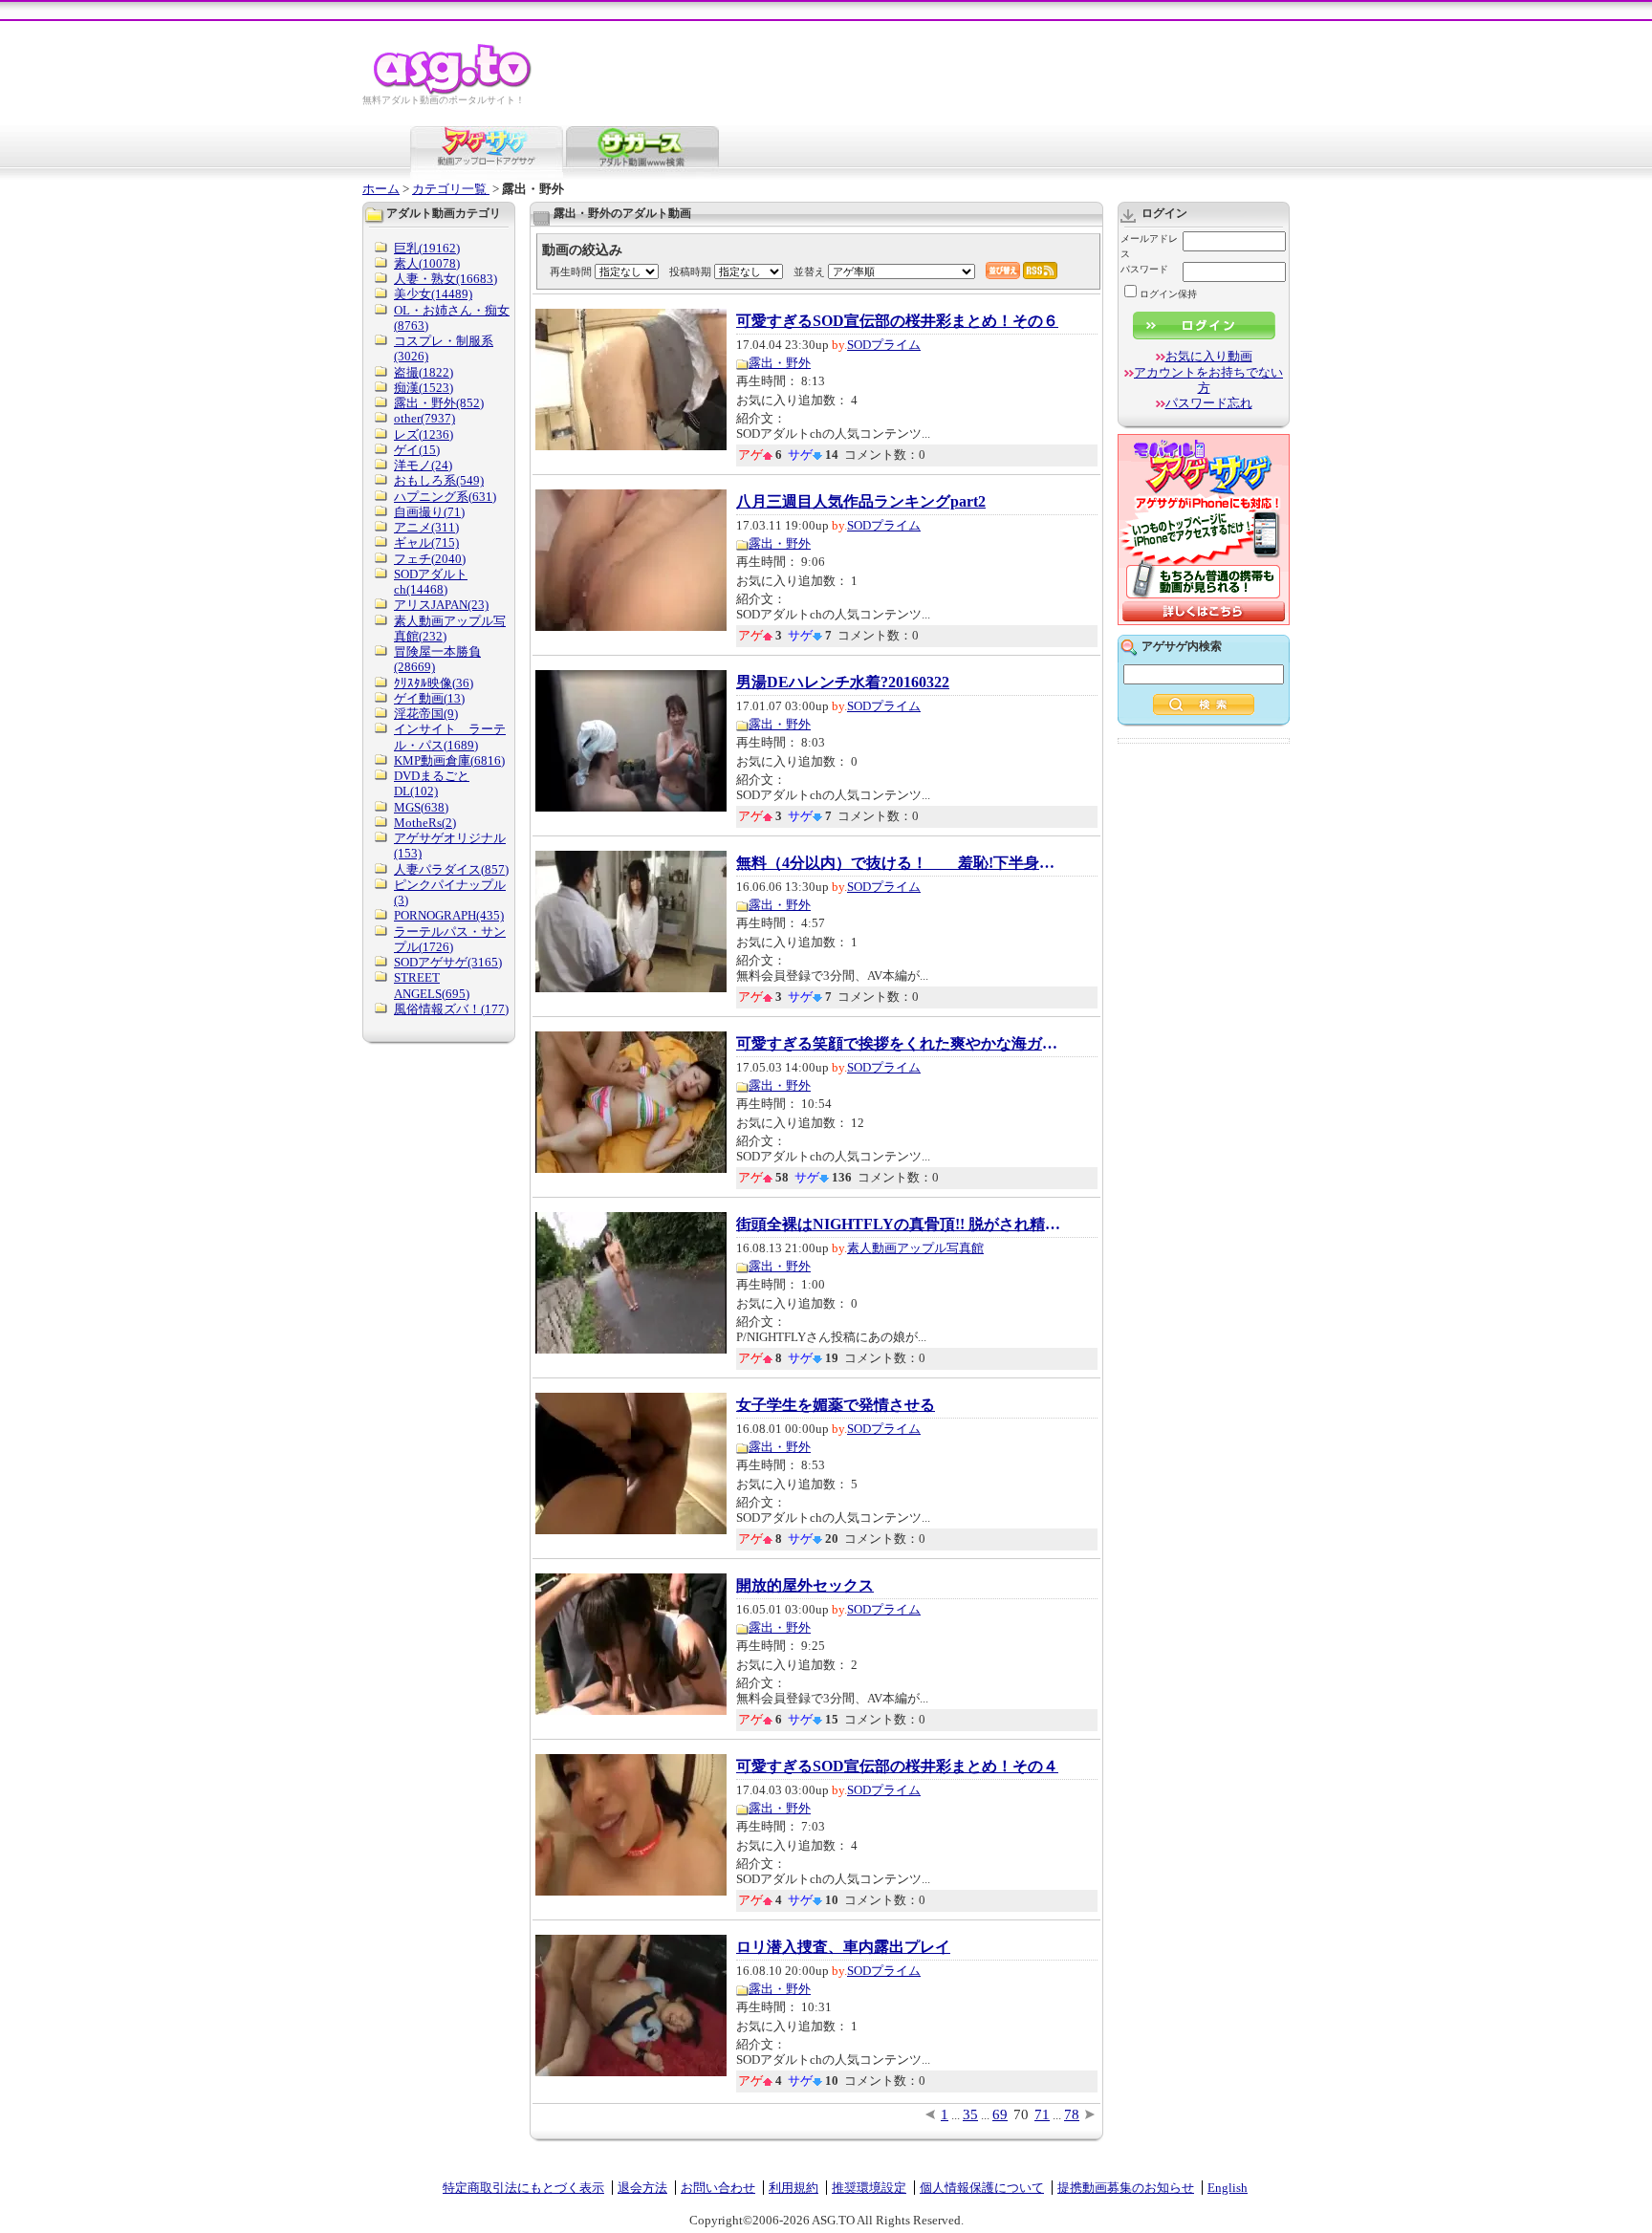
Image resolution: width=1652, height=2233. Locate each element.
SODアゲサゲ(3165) (448, 962)
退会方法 (642, 2188)
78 (1072, 2114)
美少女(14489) (433, 294)
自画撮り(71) (429, 512)
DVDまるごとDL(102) (432, 783)
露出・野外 (780, 363)
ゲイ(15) (417, 450)
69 (1000, 2114)
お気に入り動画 (1209, 356)
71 (1042, 2114)
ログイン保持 (1168, 294)
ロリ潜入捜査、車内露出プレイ (843, 1947)
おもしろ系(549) (439, 480)
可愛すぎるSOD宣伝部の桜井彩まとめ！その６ (897, 321)
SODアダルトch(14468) (431, 582)
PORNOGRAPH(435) (449, 915)
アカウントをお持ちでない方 (1208, 380)
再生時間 (571, 271)
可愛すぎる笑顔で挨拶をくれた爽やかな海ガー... (899, 1044)
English (1228, 2188)
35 (970, 2114)
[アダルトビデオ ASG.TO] (454, 91)
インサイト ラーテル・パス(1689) (450, 737)
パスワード (1144, 269)
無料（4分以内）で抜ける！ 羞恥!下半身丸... (899, 863)
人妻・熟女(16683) (446, 279)
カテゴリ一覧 (451, 189)
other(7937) (424, 418)
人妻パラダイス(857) (451, 869)
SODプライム (884, 345)
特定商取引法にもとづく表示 (523, 2188)
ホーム (381, 189)
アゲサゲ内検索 (1182, 646)
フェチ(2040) (430, 559)
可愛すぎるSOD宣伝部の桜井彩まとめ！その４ (897, 1767)
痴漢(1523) (424, 388)
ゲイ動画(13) (429, 698)
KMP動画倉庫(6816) (449, 760)
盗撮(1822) (424, 372)
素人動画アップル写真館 (915, 1248)
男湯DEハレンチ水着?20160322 (843, 683)
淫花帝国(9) (426, 714)
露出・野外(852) (439, 403)
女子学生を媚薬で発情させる (836, 1405)
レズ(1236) (424, 434)
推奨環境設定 (869, 2188)
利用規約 (793, 2188)
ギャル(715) (426, 542)
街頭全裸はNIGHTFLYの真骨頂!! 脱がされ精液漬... (899, 1225)
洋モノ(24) (423, 465)
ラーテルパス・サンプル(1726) (450, 939)
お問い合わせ (718, 2188)
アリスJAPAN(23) (441, 605)
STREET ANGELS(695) (432, 985)
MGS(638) (421, 807)
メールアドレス (1149, 246)
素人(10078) (427, 263)
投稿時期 (690, 271)
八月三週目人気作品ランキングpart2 (861, 502)
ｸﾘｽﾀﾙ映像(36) (434, 683)
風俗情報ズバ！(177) (451, 1009)
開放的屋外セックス (805, 1586)
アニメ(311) (426, 527)
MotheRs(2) (425, 823)
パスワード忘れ (1209, 403)
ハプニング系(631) (445, 497)
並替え (809, 271)
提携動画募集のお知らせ (1126, 2188)
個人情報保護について (982, 2188)
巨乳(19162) (427, 248)
